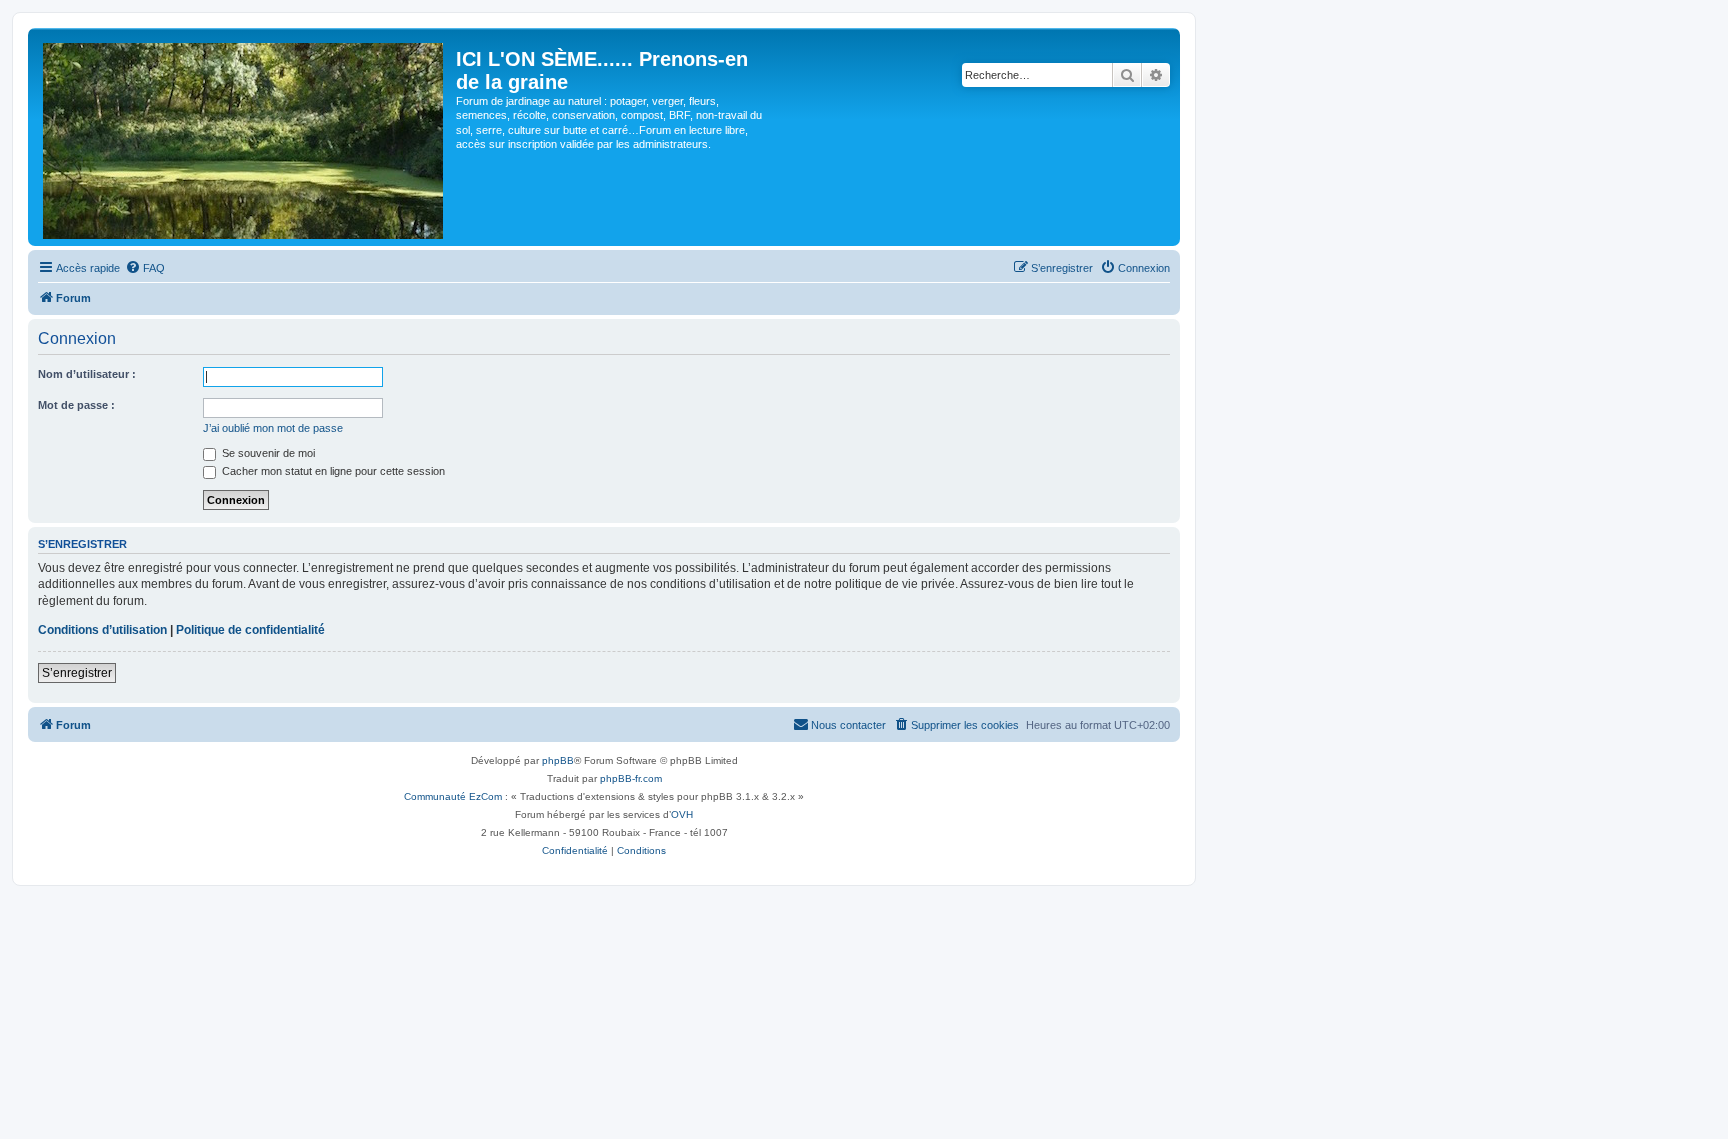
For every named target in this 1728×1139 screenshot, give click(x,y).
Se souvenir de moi (267, 453)
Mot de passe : (76, 405)
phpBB (558, 760)
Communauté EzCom (453, 796)
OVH (682, 814)
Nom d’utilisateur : (87, 374)
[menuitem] (145, 268)
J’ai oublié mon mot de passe (273, 428)
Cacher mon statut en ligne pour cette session (332, 471)
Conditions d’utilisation (102, 630)
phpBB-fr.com (631, 778)
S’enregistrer (77, 673)
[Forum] (244, 137)
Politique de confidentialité (250, 630)
